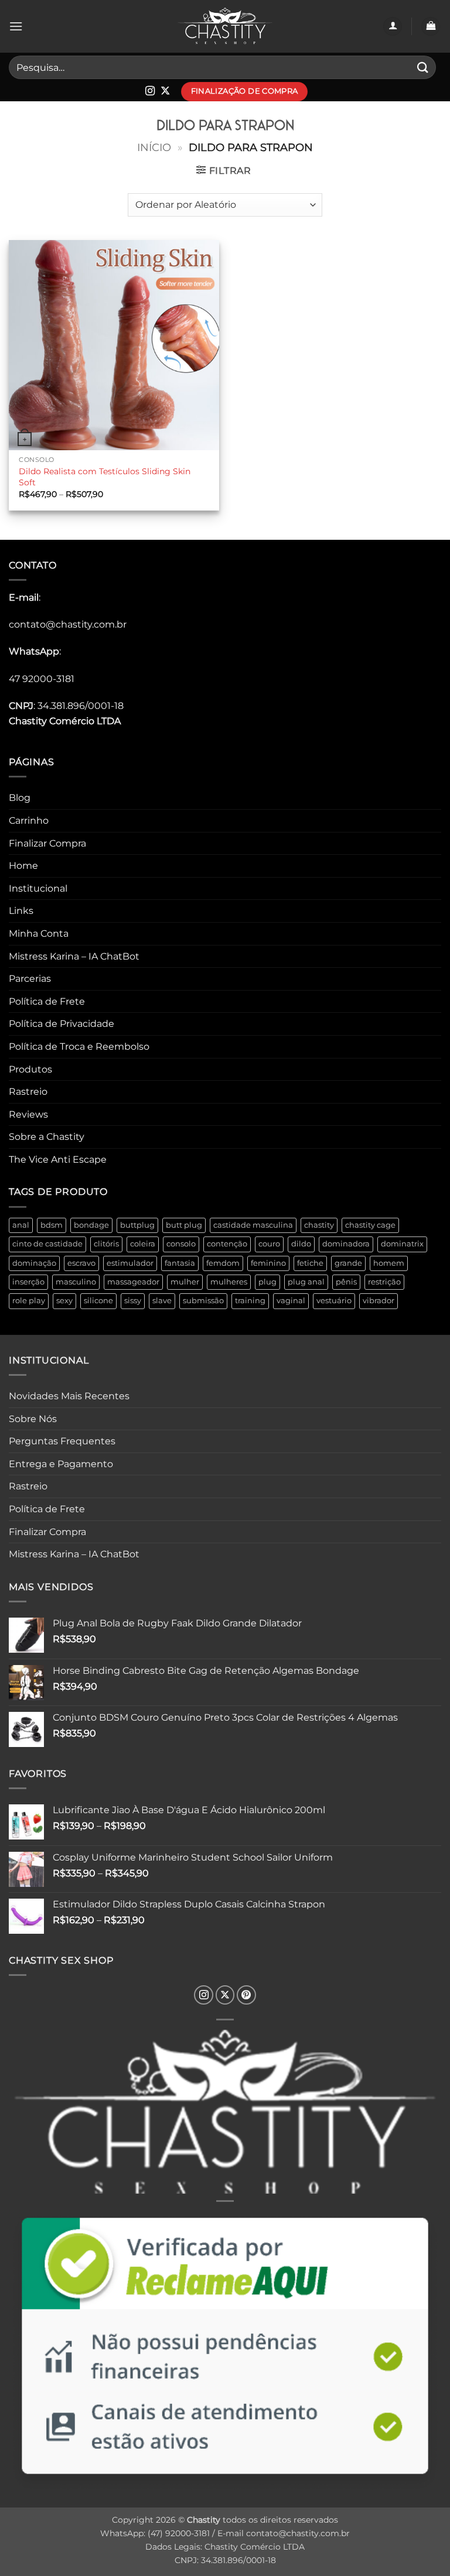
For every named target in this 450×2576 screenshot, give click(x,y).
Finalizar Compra (47, 843)
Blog (20, 798)
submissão (203, 1301)
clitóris (106, 1244)
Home (23, 866)
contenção (227, 1244)
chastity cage (370, 1225)
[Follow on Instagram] (150, 91)
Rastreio (28, 1092)
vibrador (379, 1301)
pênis (346, 1282)
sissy (133, 1301)
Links (21, 911)
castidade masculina (253, 1225)
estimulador (130, 1263)
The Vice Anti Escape (58, 1159)
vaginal (291, 1301)
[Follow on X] (165, 91)
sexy (64, 1301)
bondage (91, 1225)
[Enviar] (423, 67)
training (250, 1301)
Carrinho (29, 821)
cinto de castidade (47, 1244)
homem (389, 1263)
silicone (98, 1301)
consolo (181, 1244)
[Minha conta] (393, 27)
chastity (319, 1225)
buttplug (137, 1225)
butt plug (184, 1225)
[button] (16, 26)
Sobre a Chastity (47, 1137)
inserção (28, 1282)
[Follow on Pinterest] (246, 1995)
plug (267, 1282)
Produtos (30, 1069)
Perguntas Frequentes (62, 1441)
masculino (76, 1282)
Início (154, 147)
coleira (143, 1244)
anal (21, 1225)
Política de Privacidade (62, 1024)
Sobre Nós (33, 1419)
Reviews (28, 1114)
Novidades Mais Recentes (69, 1396)
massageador (133, 1282)
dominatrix (402, 1244)
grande (348, 1263)
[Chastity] (225, 27)
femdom (223, 1263)
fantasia (180, 1263)
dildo (301, 1244)
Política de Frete (47, 1001)
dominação (34, 1263)
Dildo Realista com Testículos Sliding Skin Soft (105, 477)
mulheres (229, 1282)
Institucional (38, 888)
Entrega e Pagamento (61, 1464)
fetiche (310, 1263)
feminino (268, 1263)
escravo (81, 1263)
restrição (384, 1282)
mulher (185, 1282)
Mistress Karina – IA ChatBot (74, 956)
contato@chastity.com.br (68, 624)
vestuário (334, 1301)
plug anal (306, 1282)
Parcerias (30, 979)
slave (162, 1301)
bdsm (52, 1225)
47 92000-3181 (42, 679)
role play (29, 1301)
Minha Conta (39, 934)
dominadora (346, 1244)
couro (269, 1244)
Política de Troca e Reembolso (79, 1046)
